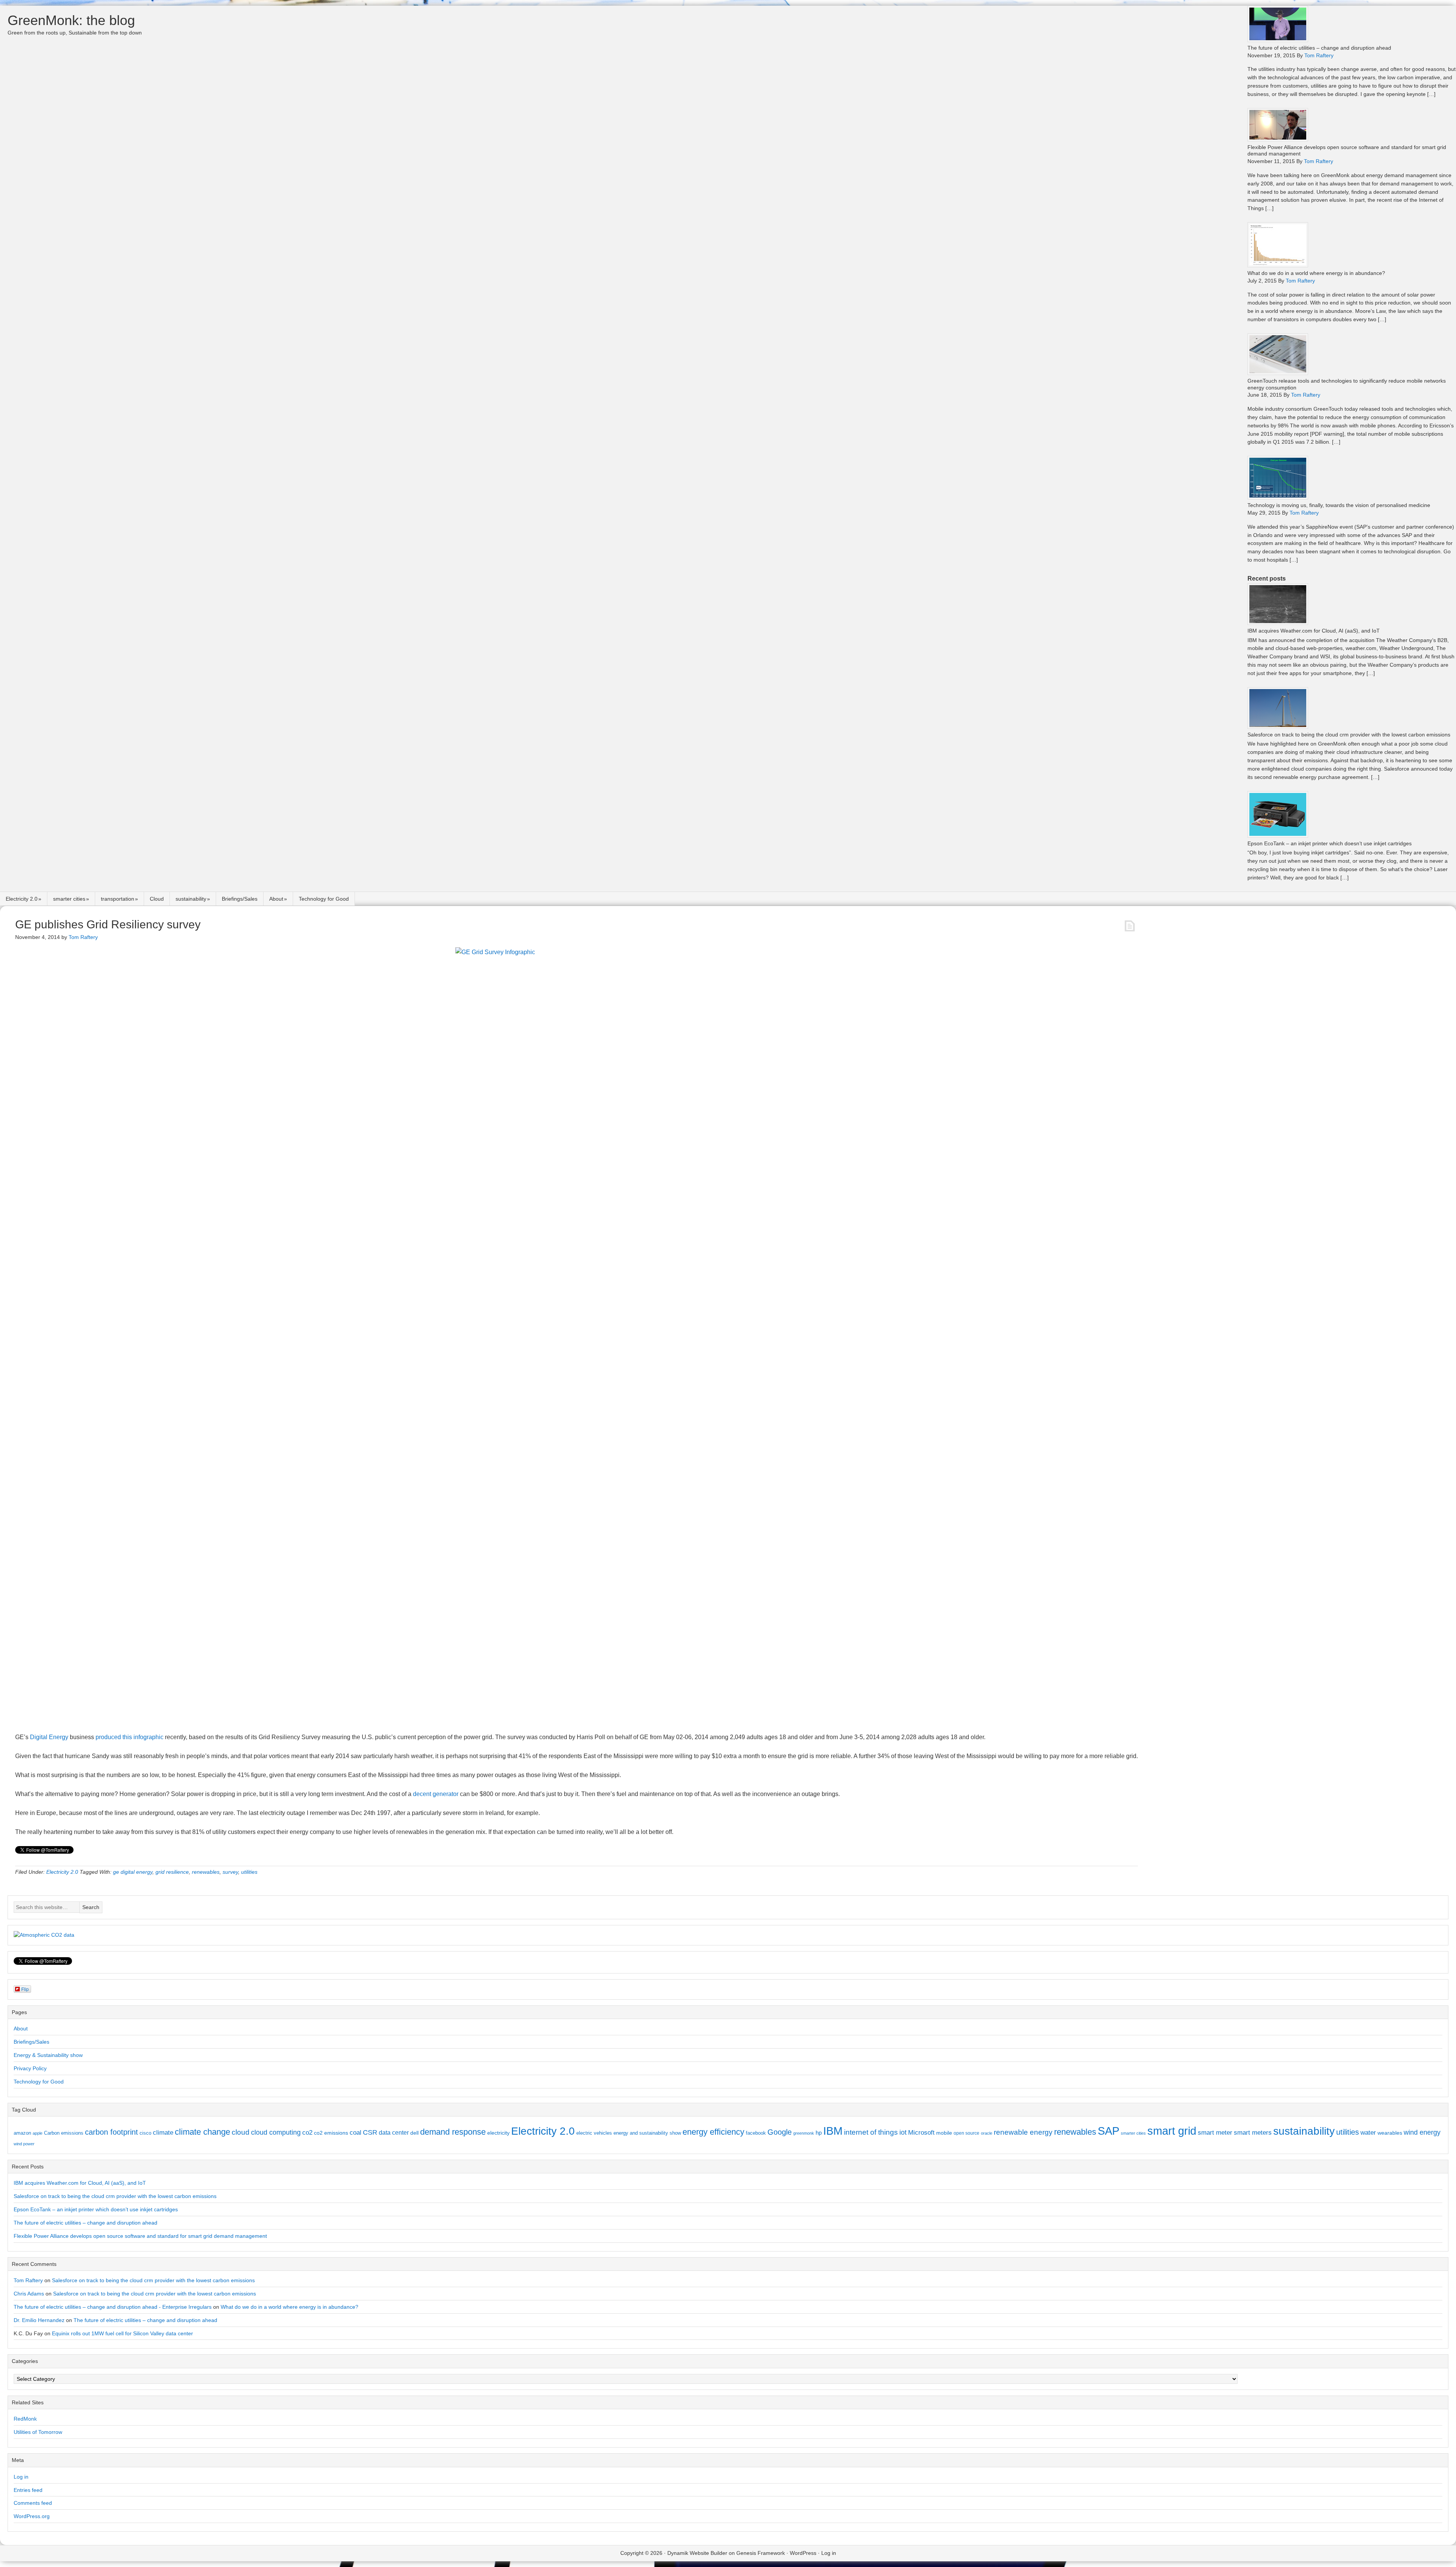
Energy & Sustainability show (48, 2055)
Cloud (157, 899)
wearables (1390, 2133)
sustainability (191, 899)
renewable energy (1023, 2132)
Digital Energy (49, 1737)
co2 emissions (331, 2133)
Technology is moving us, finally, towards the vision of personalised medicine (1339, 505)
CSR (370, 2132)
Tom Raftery (28, 2280)
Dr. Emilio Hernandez (39, 2320)
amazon (22, 2133)
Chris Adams (29, 2294)
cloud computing (276, 2132)
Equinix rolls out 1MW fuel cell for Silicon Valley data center (122, 2333)
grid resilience (172, 1872)
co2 (307, 2133)
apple (38, 2133)
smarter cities (69, 899)
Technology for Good (324, 899)
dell (414, 2133)
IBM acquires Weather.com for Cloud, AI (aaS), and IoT (1314, 631)
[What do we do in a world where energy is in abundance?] (1278, 265)
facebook (756, 2133)
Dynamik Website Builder (697, 2553)
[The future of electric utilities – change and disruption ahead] (1278, 40)
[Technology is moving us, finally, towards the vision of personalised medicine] (1278, 497)
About (276, 899)
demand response (453, 2132)
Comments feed (33, 2503)
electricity (498, 2133)
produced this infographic (129, 1737)
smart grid (1172, 2131)
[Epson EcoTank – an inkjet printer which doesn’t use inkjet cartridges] (1278, 836)
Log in (21, 2477)
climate (163, 2132)
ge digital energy (133, 1872)
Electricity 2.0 (22, 899)
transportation (118, 899)
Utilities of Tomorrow (38, 2432)
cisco (145, 2133)
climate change (202, 2132)
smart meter (1215, 2132)
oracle (987, 2133)
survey (230, 1872)
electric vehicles (594, 2133)
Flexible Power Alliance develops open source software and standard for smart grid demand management (140, 2236)
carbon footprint (111, 2132)
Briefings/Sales (240, 899)
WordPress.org (32, 2516)
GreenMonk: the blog (71, 20)
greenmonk (804, 2133)
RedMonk (25, 2419)
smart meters (1253, 2133)
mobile (944, 2133)
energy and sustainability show (647, 2133)
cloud (241, 2132)
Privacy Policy (30, 2068)
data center (394, 2132)
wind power (24, 2144)
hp (819, 2133)
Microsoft (921, 2133)
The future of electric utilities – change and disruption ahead (1319, 48)
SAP (1108, 2131)
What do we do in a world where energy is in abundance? (1316, 273)
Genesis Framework (761, 2553)
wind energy (1422, 2132)
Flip (25, 1989)
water (1368, 2132)
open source (966, 2133)
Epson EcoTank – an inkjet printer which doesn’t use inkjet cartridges (1330, 843)
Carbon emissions (64, 2133)
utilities (249, 1872)
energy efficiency (713, 2132)
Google (780, 2132)
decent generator (436, 1794)
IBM (833, 2131)
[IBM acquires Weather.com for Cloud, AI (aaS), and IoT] (1278, 623)
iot (903, 2132)
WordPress (803, 2553)
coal (355, 2133)
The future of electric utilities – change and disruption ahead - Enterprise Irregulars (113, 2307)
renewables (206, 1872)
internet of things (871, 2132)
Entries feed (28, 2490)
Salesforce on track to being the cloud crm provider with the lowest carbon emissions (1349, 735)
